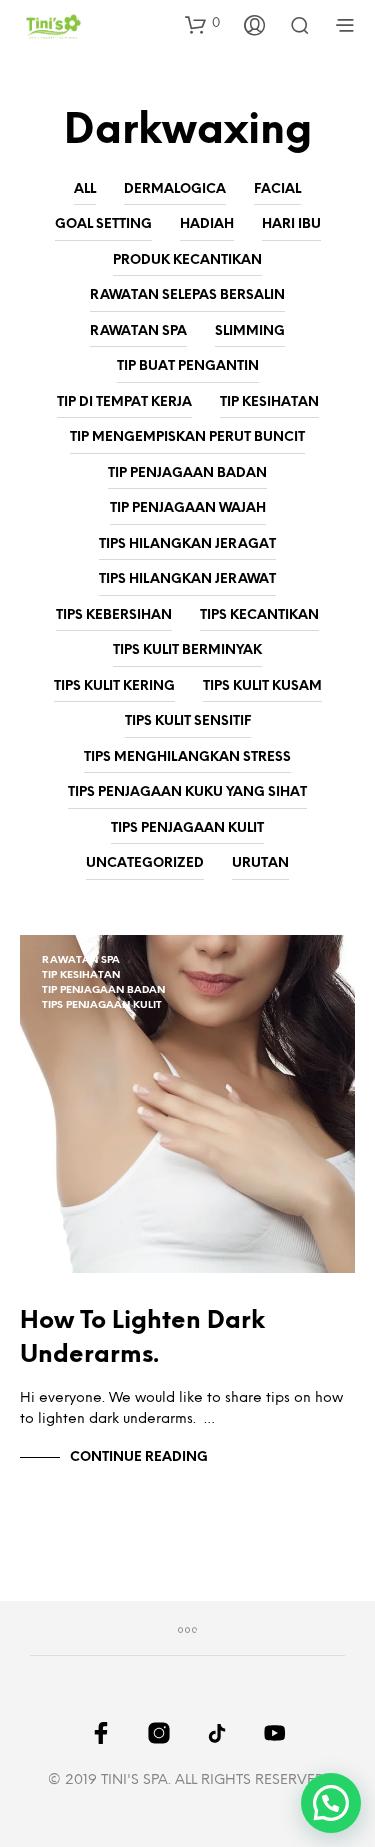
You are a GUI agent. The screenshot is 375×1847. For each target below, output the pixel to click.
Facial (277, 189)
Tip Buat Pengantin (188, 366)
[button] (202, 24)
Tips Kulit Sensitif (188, 721)
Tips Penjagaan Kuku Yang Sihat (187, 792)
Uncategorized (145, 863)
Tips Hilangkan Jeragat (187, 544)
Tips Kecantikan (259, 615)
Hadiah (207, 224)
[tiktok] (217, 1733)
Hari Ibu (291, 224)
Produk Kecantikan (187, 260)
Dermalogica (175, 189)
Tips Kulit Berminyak (187, 650)
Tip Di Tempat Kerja (124, 402)
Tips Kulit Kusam (262, 686)
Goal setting (103, 224)
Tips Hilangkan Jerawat (187, 579)
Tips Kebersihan (114, 615)
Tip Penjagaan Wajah (188, 508)
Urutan (260, 863)
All (85, 189)
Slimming (250, 331)
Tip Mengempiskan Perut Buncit (187, 437)
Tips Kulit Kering (114, 686)
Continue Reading (139, 1457)
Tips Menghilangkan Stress (187, 757)
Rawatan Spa (138, 331)
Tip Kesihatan (269, 402)
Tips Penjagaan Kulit (187, 828)
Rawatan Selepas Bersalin (187, 295)
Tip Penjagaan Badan (187, 473)
